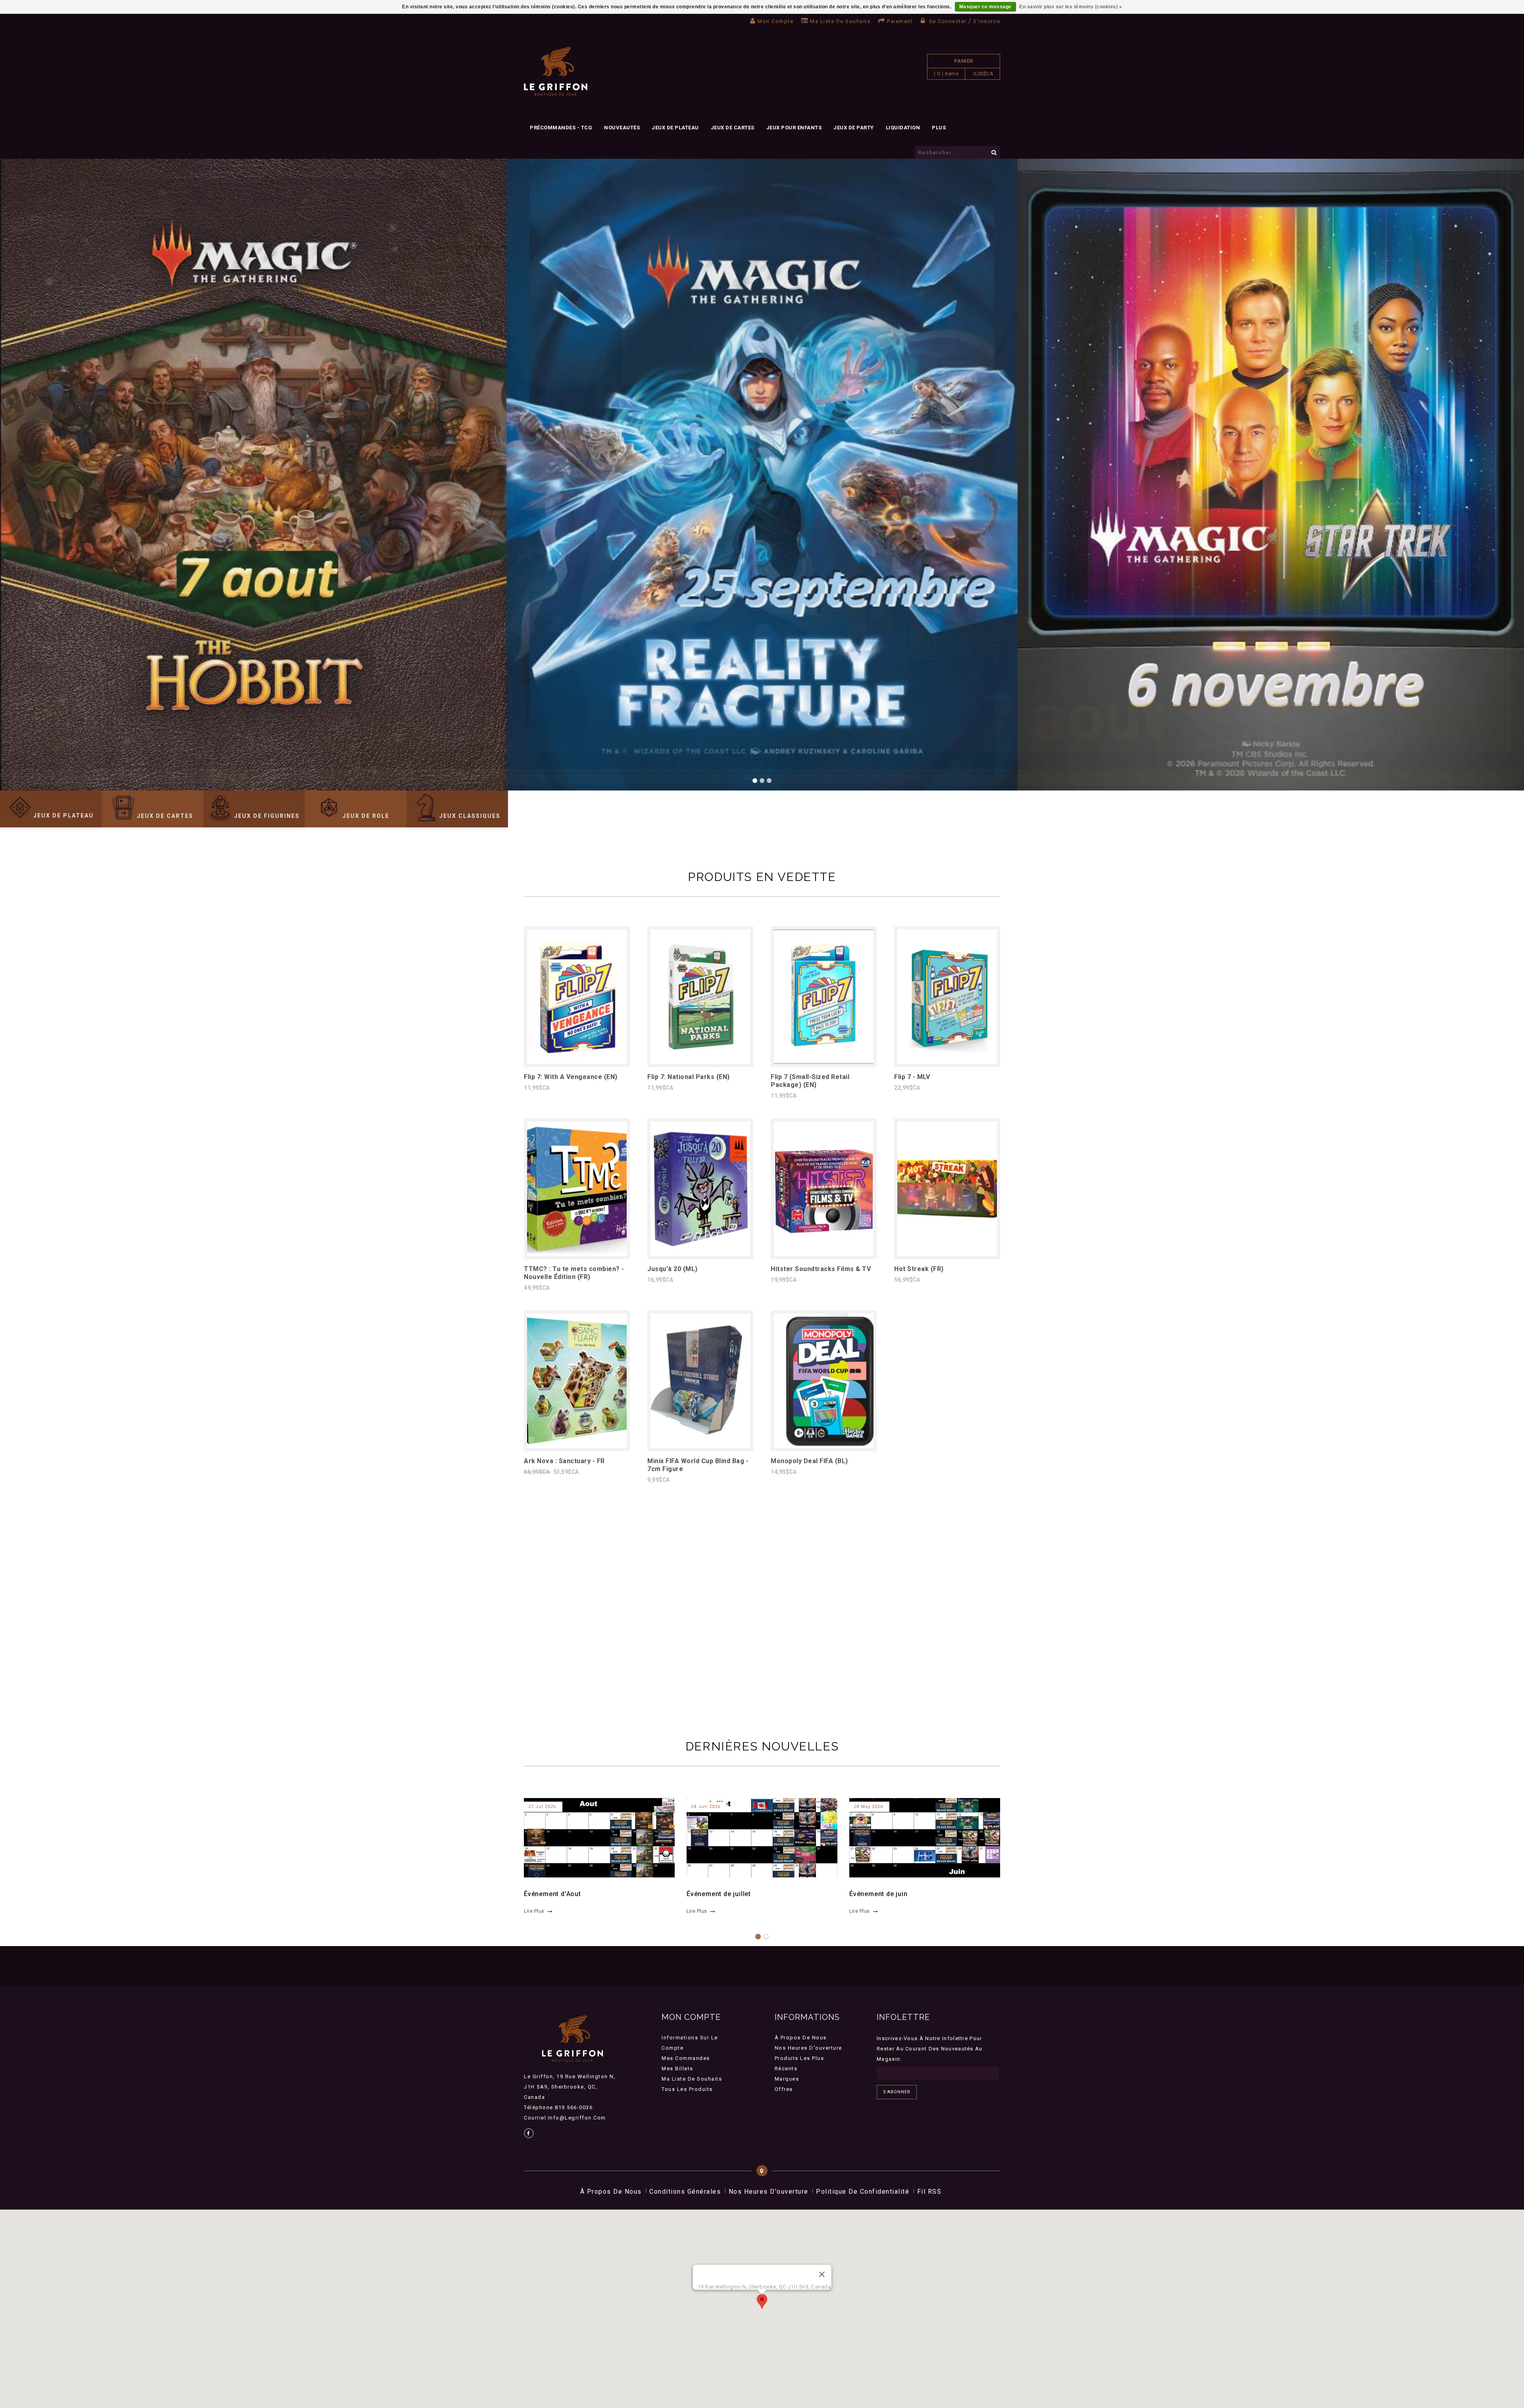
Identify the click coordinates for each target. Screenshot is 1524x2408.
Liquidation (903, 128)
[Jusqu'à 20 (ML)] (700, 1254)
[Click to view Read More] (595, 1837)
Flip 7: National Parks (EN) (689, 1077)
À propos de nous (801, 2038)
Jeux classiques (470, 816)
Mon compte (775, 21)
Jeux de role (366, 816)
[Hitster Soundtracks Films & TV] (824, 1254)
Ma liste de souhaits (840, 21)
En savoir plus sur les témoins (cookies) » (1071, 7)
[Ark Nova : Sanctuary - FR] (577, 1446)
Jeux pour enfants (794, 128)
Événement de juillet (719, 1894)
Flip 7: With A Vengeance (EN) (571, 1077)
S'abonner (897, 2092)
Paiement (900, 21)
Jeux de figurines (267, 816)
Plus (939, 128)
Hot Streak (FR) (919, 1269)
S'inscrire (987, 21)
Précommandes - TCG (561, 128)
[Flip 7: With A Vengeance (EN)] (577, 1062)
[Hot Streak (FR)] (947, 1254)
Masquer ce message (985, 7)
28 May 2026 (868, 1807)
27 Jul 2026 (542, 1807)
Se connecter (948, 21)
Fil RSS (929, 2192)
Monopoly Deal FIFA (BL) (809, 1461)
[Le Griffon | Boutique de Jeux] (556, 72)
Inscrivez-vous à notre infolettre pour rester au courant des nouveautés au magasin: (930, 2049)
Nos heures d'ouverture (808, 2048)
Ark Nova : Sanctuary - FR (564, 1461)
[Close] (822, 2274)
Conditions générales (685, 2192)
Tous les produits (687, 2089)
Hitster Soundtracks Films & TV (821, 1269)
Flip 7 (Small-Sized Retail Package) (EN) (810, 1081)
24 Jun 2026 (706, 1807)
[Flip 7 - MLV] (947, 1062)
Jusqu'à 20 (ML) (673, 1269)
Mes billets (677, 2069)
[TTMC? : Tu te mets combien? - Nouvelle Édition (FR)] (577, 1254)
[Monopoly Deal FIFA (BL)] (824, 1446)
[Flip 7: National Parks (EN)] (700, 1062)
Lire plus (534, 1911)
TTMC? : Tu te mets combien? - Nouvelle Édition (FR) (574, 1273)
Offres (784, 2089)
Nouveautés (622, 128)
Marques (787, 2079)
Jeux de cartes (733, 128)
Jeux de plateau (675, 128)
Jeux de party (854, 128)
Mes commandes (686, 2058)
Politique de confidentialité (863, 2192)
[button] (762, 2301)
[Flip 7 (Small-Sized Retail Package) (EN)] (824, 1062)
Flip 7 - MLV (912, 1077)
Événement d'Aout (552, 1894)
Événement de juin (878, 1894)
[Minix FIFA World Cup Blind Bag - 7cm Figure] (700, 1446)
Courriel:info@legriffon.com (565, 2118)
